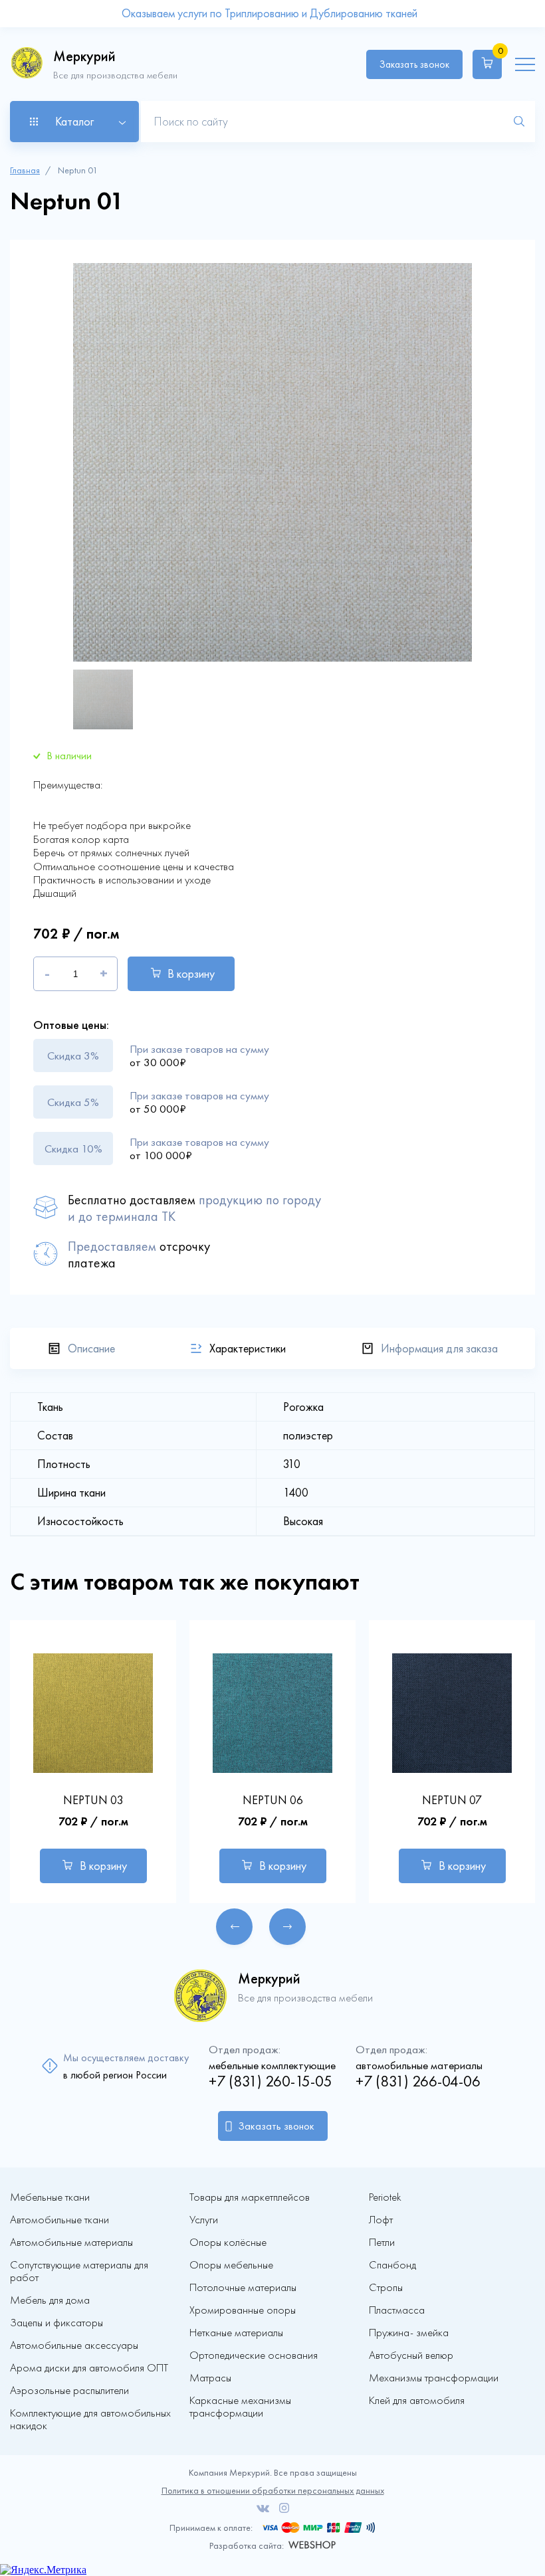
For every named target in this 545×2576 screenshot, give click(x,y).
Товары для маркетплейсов (250, 2197)
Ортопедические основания (254, 2355)
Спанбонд (392, 2265)
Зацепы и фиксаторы (56, 2323)
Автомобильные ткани (59, 2220)
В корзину (191, 974)
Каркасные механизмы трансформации (240, 2407)
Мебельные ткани (50, 2197)
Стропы (386, 2287)
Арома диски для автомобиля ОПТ (89, 2368)
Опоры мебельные (231, 2265)
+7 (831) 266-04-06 (418, 2081)
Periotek (385, 2197)
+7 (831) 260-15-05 (271, 2081)
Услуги (204, 2220)
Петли (382, 2242)
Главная (25, 170)
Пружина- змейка (409, 2333)
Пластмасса (397, 2310)
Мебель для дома (50, 2300)
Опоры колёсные (228, 2242)
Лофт (381, 2220)
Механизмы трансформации (434, 2378)
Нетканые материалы (236, 2333)
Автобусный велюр (411, 2355)
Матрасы (210, 2378)
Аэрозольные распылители (69, 2390)
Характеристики (248, 1348)
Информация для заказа (439, 1348)
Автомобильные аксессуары (74, 2345)
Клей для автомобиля (417, 2400)
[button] (234, 1927)
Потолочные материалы (243, 2287)
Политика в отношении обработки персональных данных (273, 2491)
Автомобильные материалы (71, 2242)
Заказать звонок (414, 64)
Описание (91, 1348)
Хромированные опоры (243, 2310)
